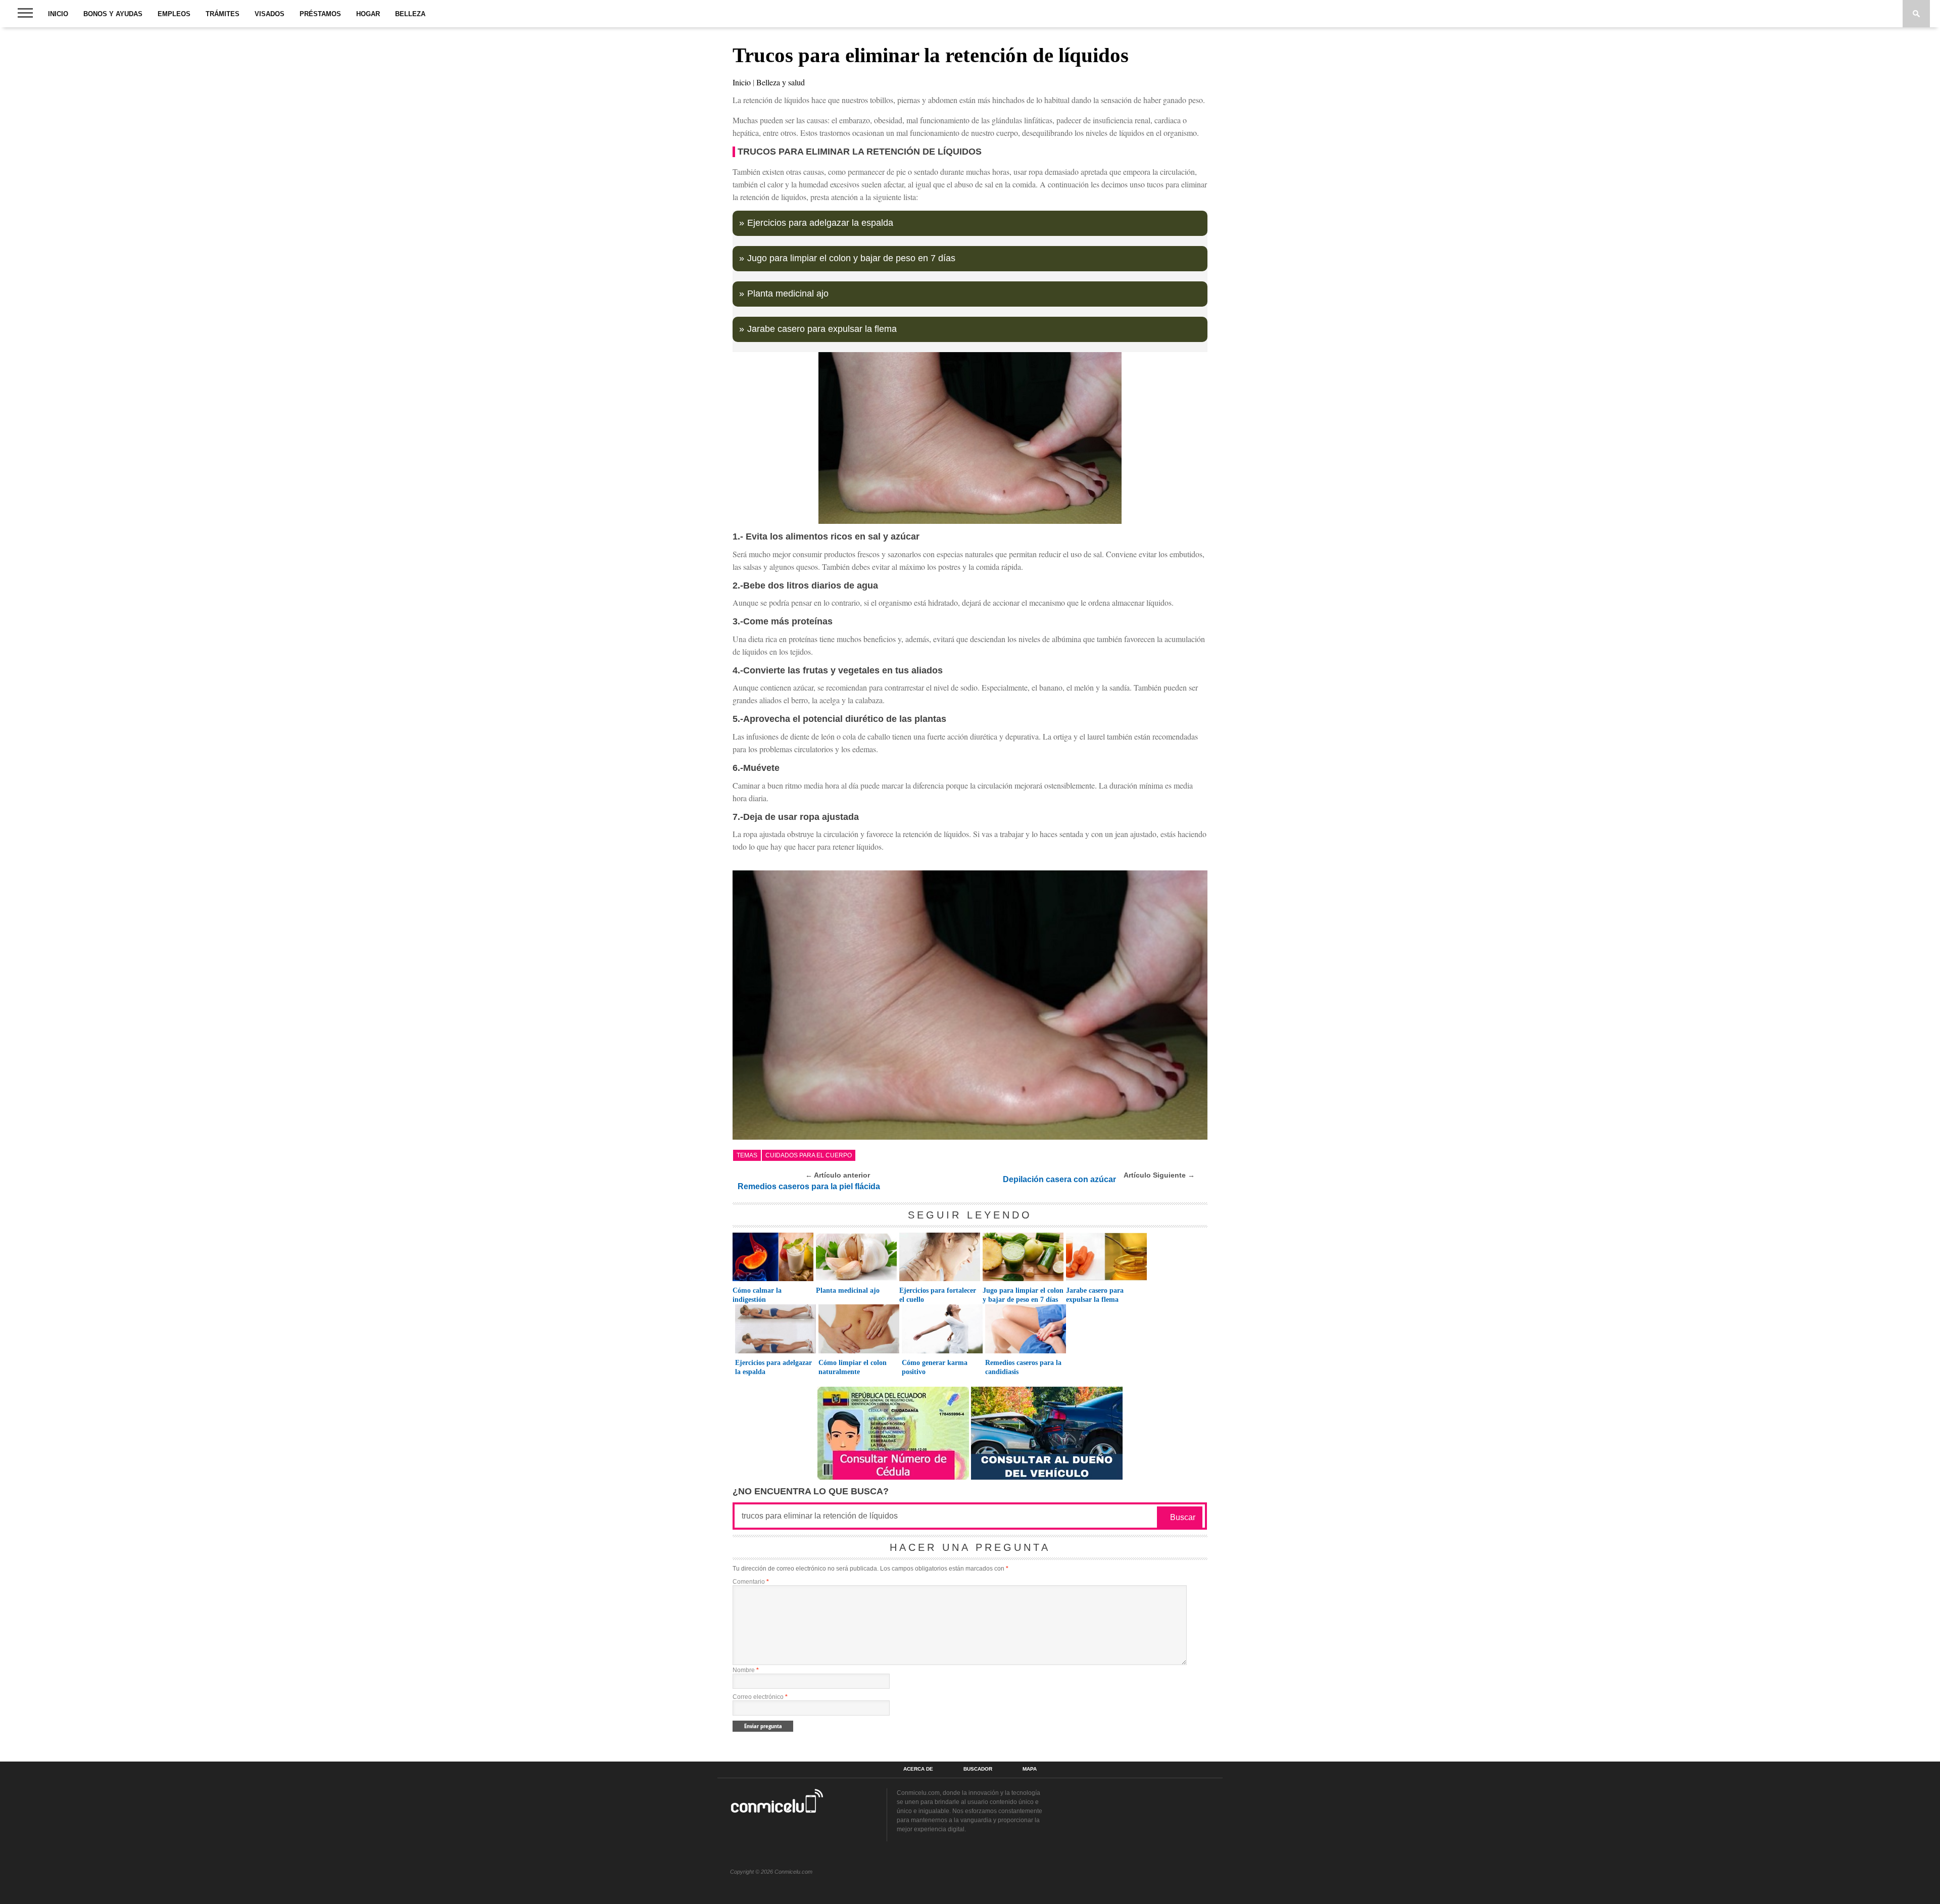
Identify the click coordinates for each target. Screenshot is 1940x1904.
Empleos (174, 14)
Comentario (751, 1582)
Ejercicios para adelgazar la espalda (820, 223)
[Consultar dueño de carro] (1047, 1477)
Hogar (368, 14)
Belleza (410, 14)
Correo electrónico (760, 1697)
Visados (270, 14)
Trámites (223, 14)
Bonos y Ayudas (113, 14)
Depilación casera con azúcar (1059, 1179)
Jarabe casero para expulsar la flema (822, 329)
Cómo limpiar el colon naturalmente (853, 1367)
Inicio (58, 14)
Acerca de (918, 1769)
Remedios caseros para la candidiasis (1023, 1367)
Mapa (1030, 1769)
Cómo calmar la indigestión (757, 1295)
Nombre (746, 1670)
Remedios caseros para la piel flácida (809, 1186)
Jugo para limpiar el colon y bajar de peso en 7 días (851, 258)
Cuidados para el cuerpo (809, 1155)
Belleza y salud (781, 82)
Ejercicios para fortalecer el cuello (938, 1295)
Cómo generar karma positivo (935, 1367)
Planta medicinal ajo (788, 294)
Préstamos (320, 14)
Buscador (978, 1769)
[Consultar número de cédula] (893, 1477)
